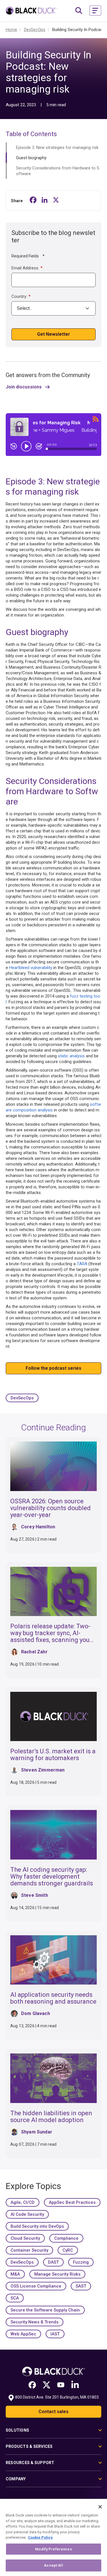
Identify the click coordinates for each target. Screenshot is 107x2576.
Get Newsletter (53, 334)
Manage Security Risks (57, 2274)
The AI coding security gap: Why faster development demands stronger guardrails (52, 1876)
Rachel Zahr (34, 1652)
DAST (53, 2262)
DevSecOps (22, 1398)
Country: (21, 296)
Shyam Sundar (37, 2132)
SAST (81, 2286)
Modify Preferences (53, 2549)
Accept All (53, 2565)
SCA (15, 2298)
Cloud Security (25, 2238)
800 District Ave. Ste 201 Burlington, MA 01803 (57, 2397)
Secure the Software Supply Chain (45, 2310)
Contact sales (53, 2412)
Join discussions (24, 387)
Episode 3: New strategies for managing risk (57, 148)
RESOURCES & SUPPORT (30, 2463)
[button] (95, 11)
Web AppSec (23, 2334)
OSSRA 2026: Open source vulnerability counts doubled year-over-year (51, 1508)
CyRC (68, 2250)
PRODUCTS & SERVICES (29, 2446)
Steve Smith (35, 1895)
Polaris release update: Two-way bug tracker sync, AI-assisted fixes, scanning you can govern (50, 1636)
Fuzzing (81, 2262)
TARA (82, 1264)
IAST (55, 2334)
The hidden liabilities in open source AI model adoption (51, 2117)
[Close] (100, 2507)
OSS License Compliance (36, 2286)
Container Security (29, 2250)
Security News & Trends (35, 2322)
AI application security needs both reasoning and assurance (53, 1998)
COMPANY (16, 2479)
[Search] (79, 11)
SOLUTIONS (17, 2430)
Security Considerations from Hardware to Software (58, 171)
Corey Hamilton (38, 1527)
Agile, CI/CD (23, 2202)
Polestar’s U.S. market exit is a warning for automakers (53, 1755)
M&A (15, 2274)
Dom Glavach (36, 2013)
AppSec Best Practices (72, 2202)
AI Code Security (27, 2214)
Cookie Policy (40, 2537)
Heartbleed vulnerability (31, 968)
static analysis (71, 1056)
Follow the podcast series (53, 1368)
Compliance (66, 2238)
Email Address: (27, 268)
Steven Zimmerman (43, 1770)
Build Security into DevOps (37, 2226)
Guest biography (31, 158)
